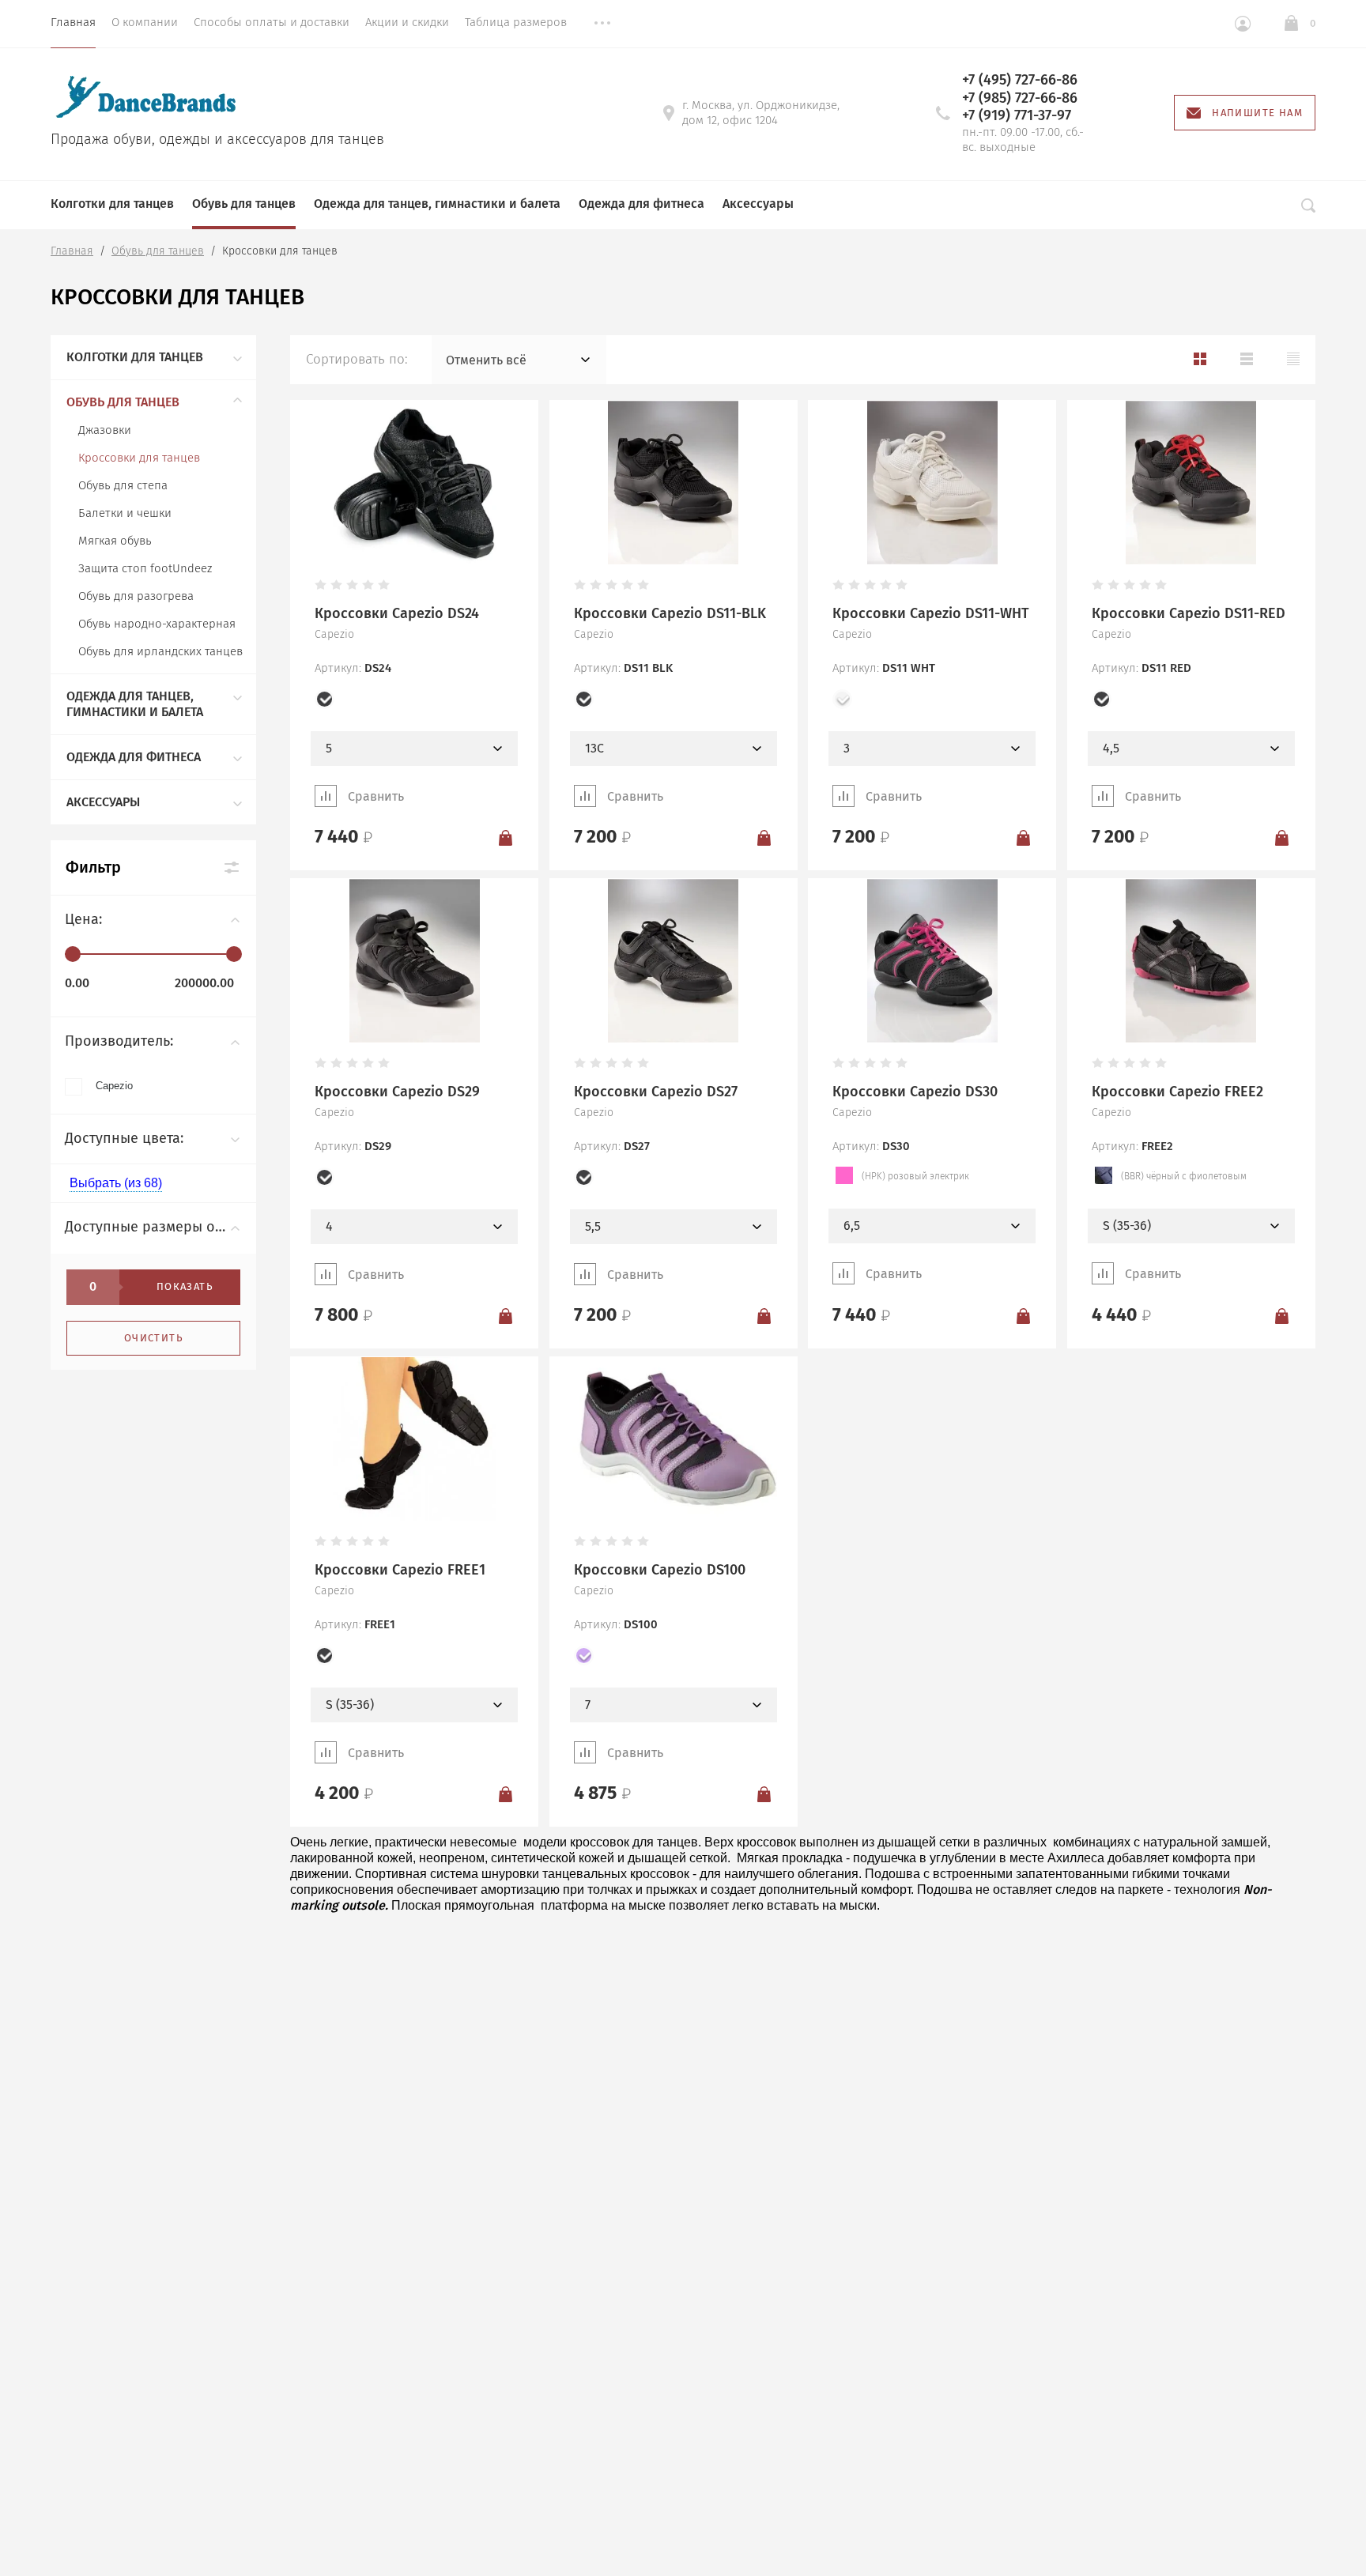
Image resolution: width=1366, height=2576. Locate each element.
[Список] (1247, 359)
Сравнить (376, 796)
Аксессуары (758, 204)
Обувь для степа (123, 485)
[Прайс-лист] (1293, 359)
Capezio (114, 1086)
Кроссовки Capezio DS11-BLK (670, 613)
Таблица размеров (516, 22)
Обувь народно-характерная (157, 624)
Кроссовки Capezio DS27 (656, 1092)
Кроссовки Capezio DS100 (660, 1570)
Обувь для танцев (244, 204)
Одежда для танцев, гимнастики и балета (437, 204)
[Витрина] (1200, 359)
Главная (73, 22)
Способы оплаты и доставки (272, 22)
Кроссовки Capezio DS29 (397, 1092)
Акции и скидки (407, 22)
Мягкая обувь (115, 541)
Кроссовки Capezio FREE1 (400, 1570)
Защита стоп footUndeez (145, 568)
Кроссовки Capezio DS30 (915, 1092)
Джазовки (105, 430)
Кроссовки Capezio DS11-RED (1189, 613)
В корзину (506, 837)
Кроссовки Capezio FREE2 (1177, 1092)
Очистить (153, 1338)
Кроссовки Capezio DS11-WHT (931, 613)
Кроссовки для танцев (139, 458)
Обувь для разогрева (136, 596)
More (602, 24)
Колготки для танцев (112, 204)
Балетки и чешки (125, 513)
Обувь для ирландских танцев (160, 651)
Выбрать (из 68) (116, 1183)
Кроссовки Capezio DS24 (397, 613)
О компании (145, 22)
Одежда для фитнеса (641, 204)
